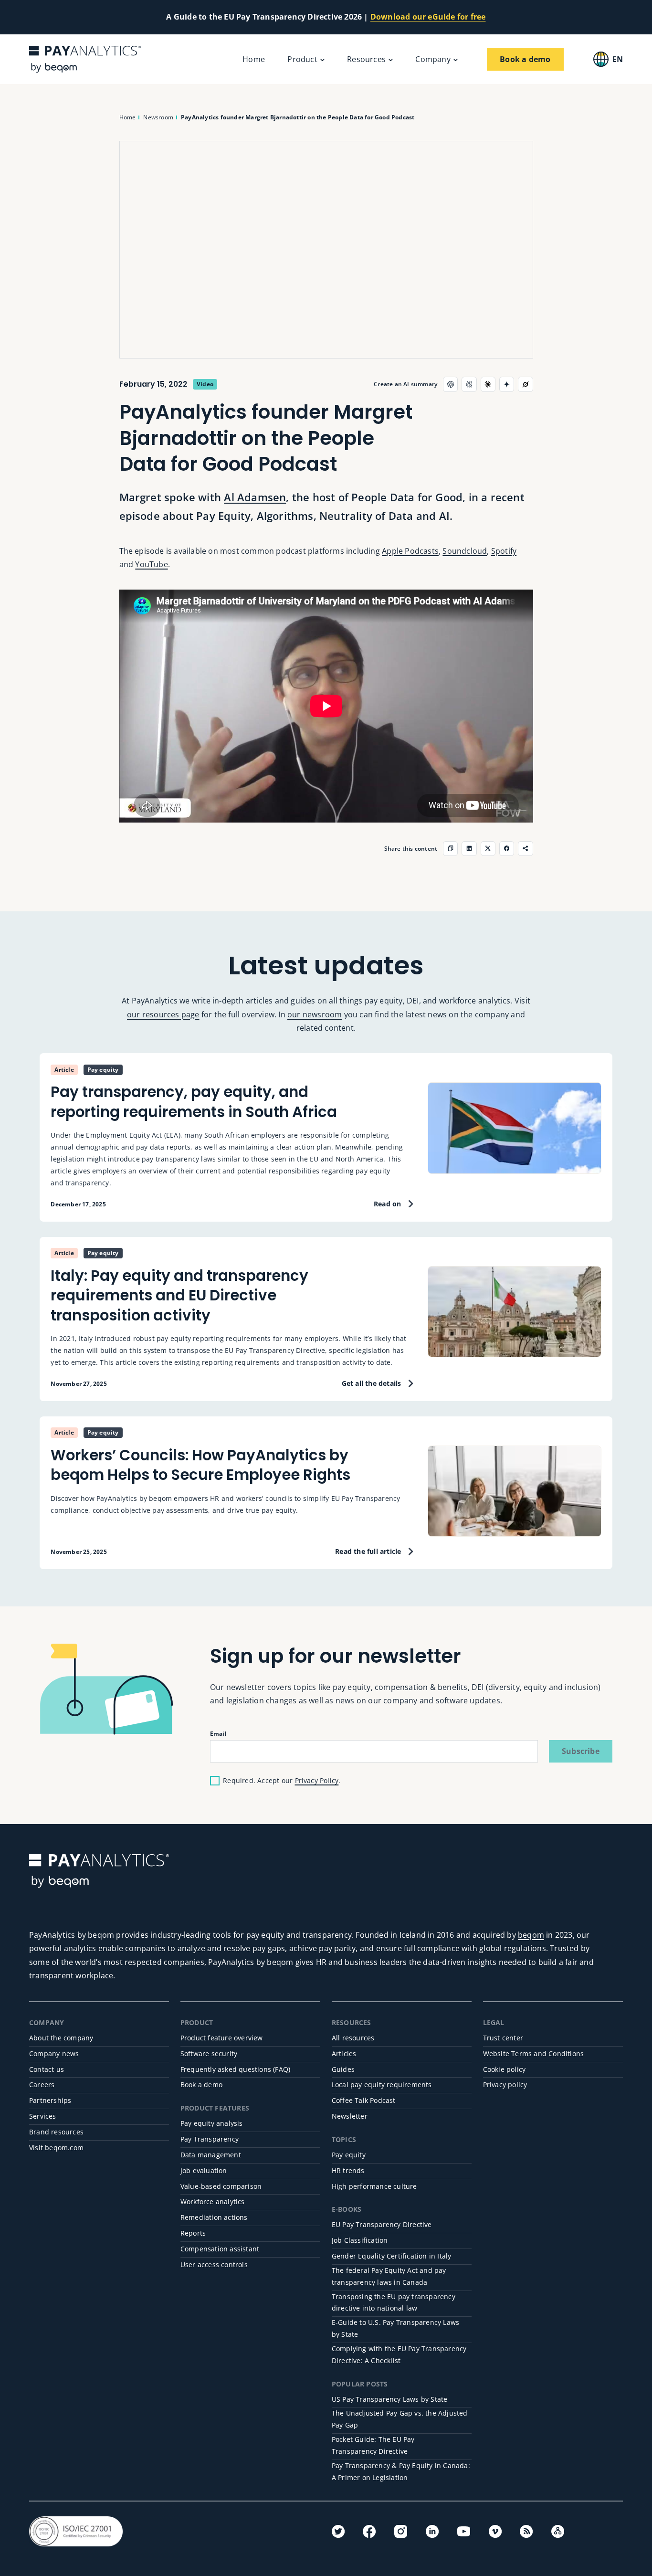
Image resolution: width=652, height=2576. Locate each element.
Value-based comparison (221, 2186)
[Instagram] (401, 2531)
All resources (353, 2038)
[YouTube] (464, 2531)
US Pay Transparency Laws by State (390, 2399)
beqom (531, 1935)
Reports (193, 2233)
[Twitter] (338, 2531)
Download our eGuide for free (428, 17)
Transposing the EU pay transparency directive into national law (394, 2302)
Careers (42, 2085)
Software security (209, 2053)
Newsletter (350, 2116)
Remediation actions (214, 2217)
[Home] (85, 59)
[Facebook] (369, 2531)
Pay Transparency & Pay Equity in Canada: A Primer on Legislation (401, 2471)
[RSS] (526, 2531)
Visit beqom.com (56, 2148)
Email (218, 1733)
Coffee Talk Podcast (364, 2100)
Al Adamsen (255, 497)
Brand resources (56, 2132)
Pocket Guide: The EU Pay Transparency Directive (373, 2445)
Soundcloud (465, 551)
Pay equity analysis (212, 2123)
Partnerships (50, 2100)
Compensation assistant (220, 2249)
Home (254, 59)
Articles (344, 2053)
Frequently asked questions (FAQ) (235, 2069)
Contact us (47, 2069)
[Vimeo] (495, 2531)
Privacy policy (505, 2085)
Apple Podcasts (410, 551)
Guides (343, 2069)
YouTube (151, 564)
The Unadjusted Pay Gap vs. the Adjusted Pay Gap (400, 2419)
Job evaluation (204, 2170)
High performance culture (374, 2186)
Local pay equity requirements (382, 2085)
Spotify (504, 551)
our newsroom (315, 1014)
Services (43, 2116)
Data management (211, 2155)
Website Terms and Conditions (534, 2053)
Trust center (503, 2038)
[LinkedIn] (432, 2531)
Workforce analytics (213, 2201)
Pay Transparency (210, 2139)
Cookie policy (505, 2069)
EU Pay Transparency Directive (382, 2224)
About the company (61, 2038)
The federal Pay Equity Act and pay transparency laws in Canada (389, 2276)
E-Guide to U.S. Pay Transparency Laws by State (395, 2328)
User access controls (214, 2265)
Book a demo (201, 2085)
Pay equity (349, 2155)
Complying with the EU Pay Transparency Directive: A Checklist (399, 2354)
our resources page (163, 1014)
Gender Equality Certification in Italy (392, 2256)
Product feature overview (222, 2038)
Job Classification (360, 2240)
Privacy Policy (317, 1780)
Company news (54, 2053)
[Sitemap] (558, 2531)
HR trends (348, 2170)
